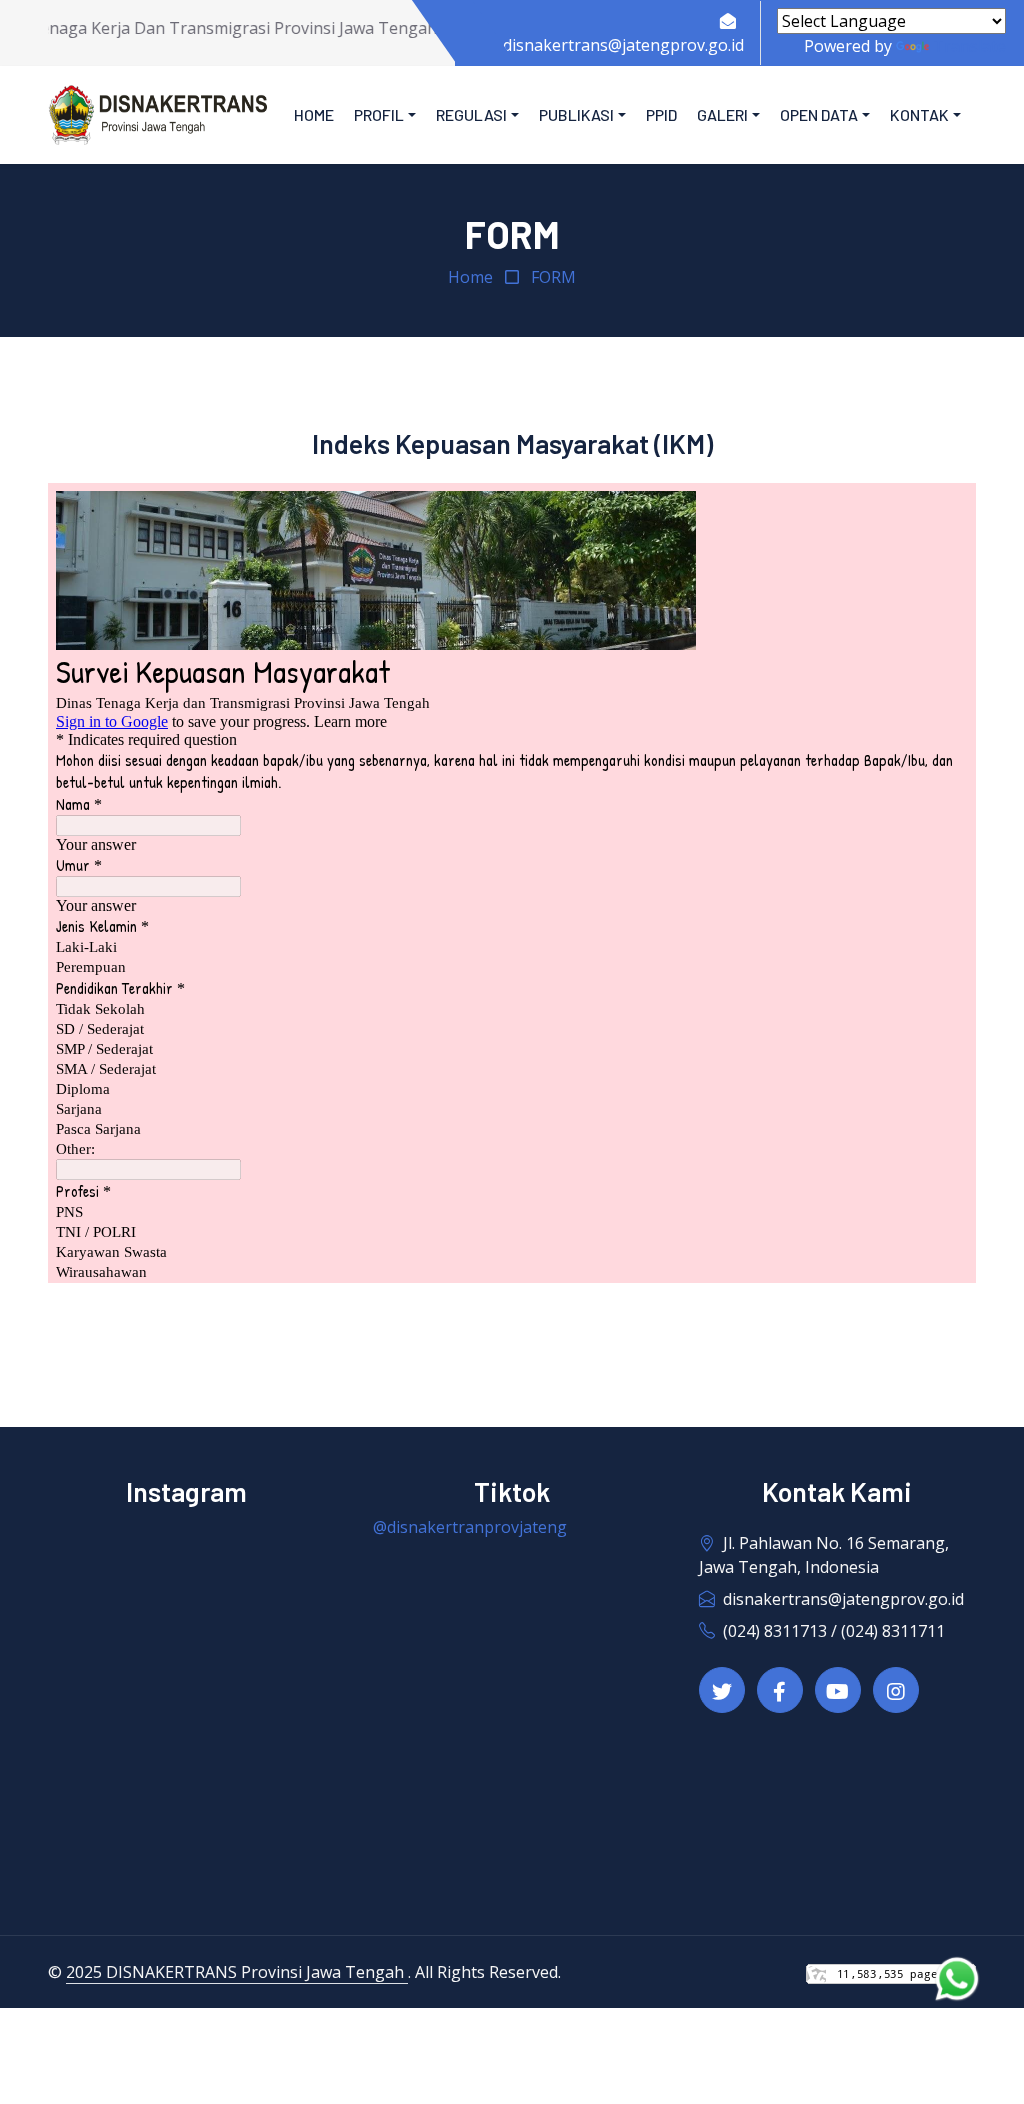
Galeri (722, 114)
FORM (553, 277)
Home (314, 114)
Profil (379, 114)
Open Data (819, 114)
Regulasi (471, 114)
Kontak (919, 114)
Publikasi (576, 114)
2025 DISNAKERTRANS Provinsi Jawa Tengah (237, 1972)
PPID (661, 114)
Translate (969, 46)
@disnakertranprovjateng (470, 1527)
